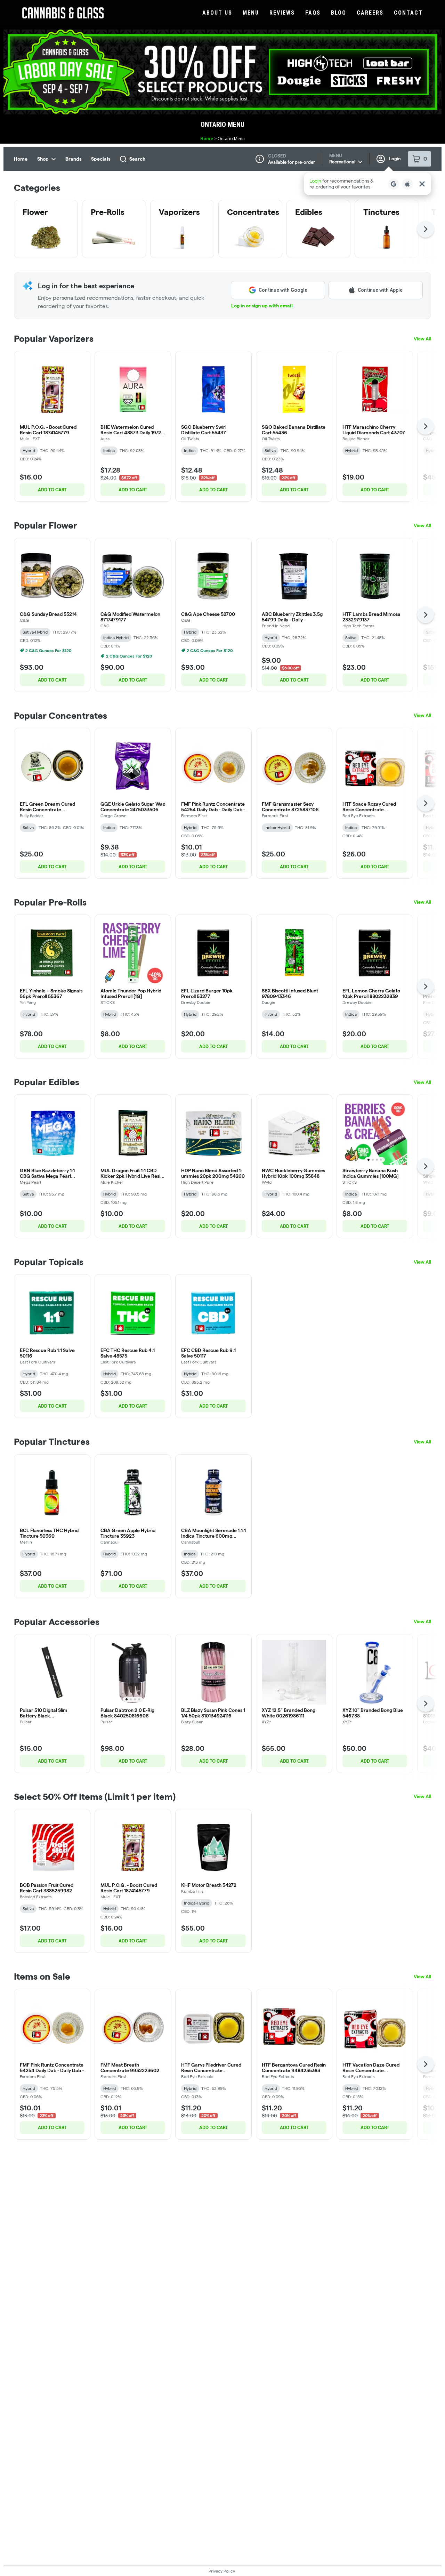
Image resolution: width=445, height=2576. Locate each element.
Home (207, 139)
